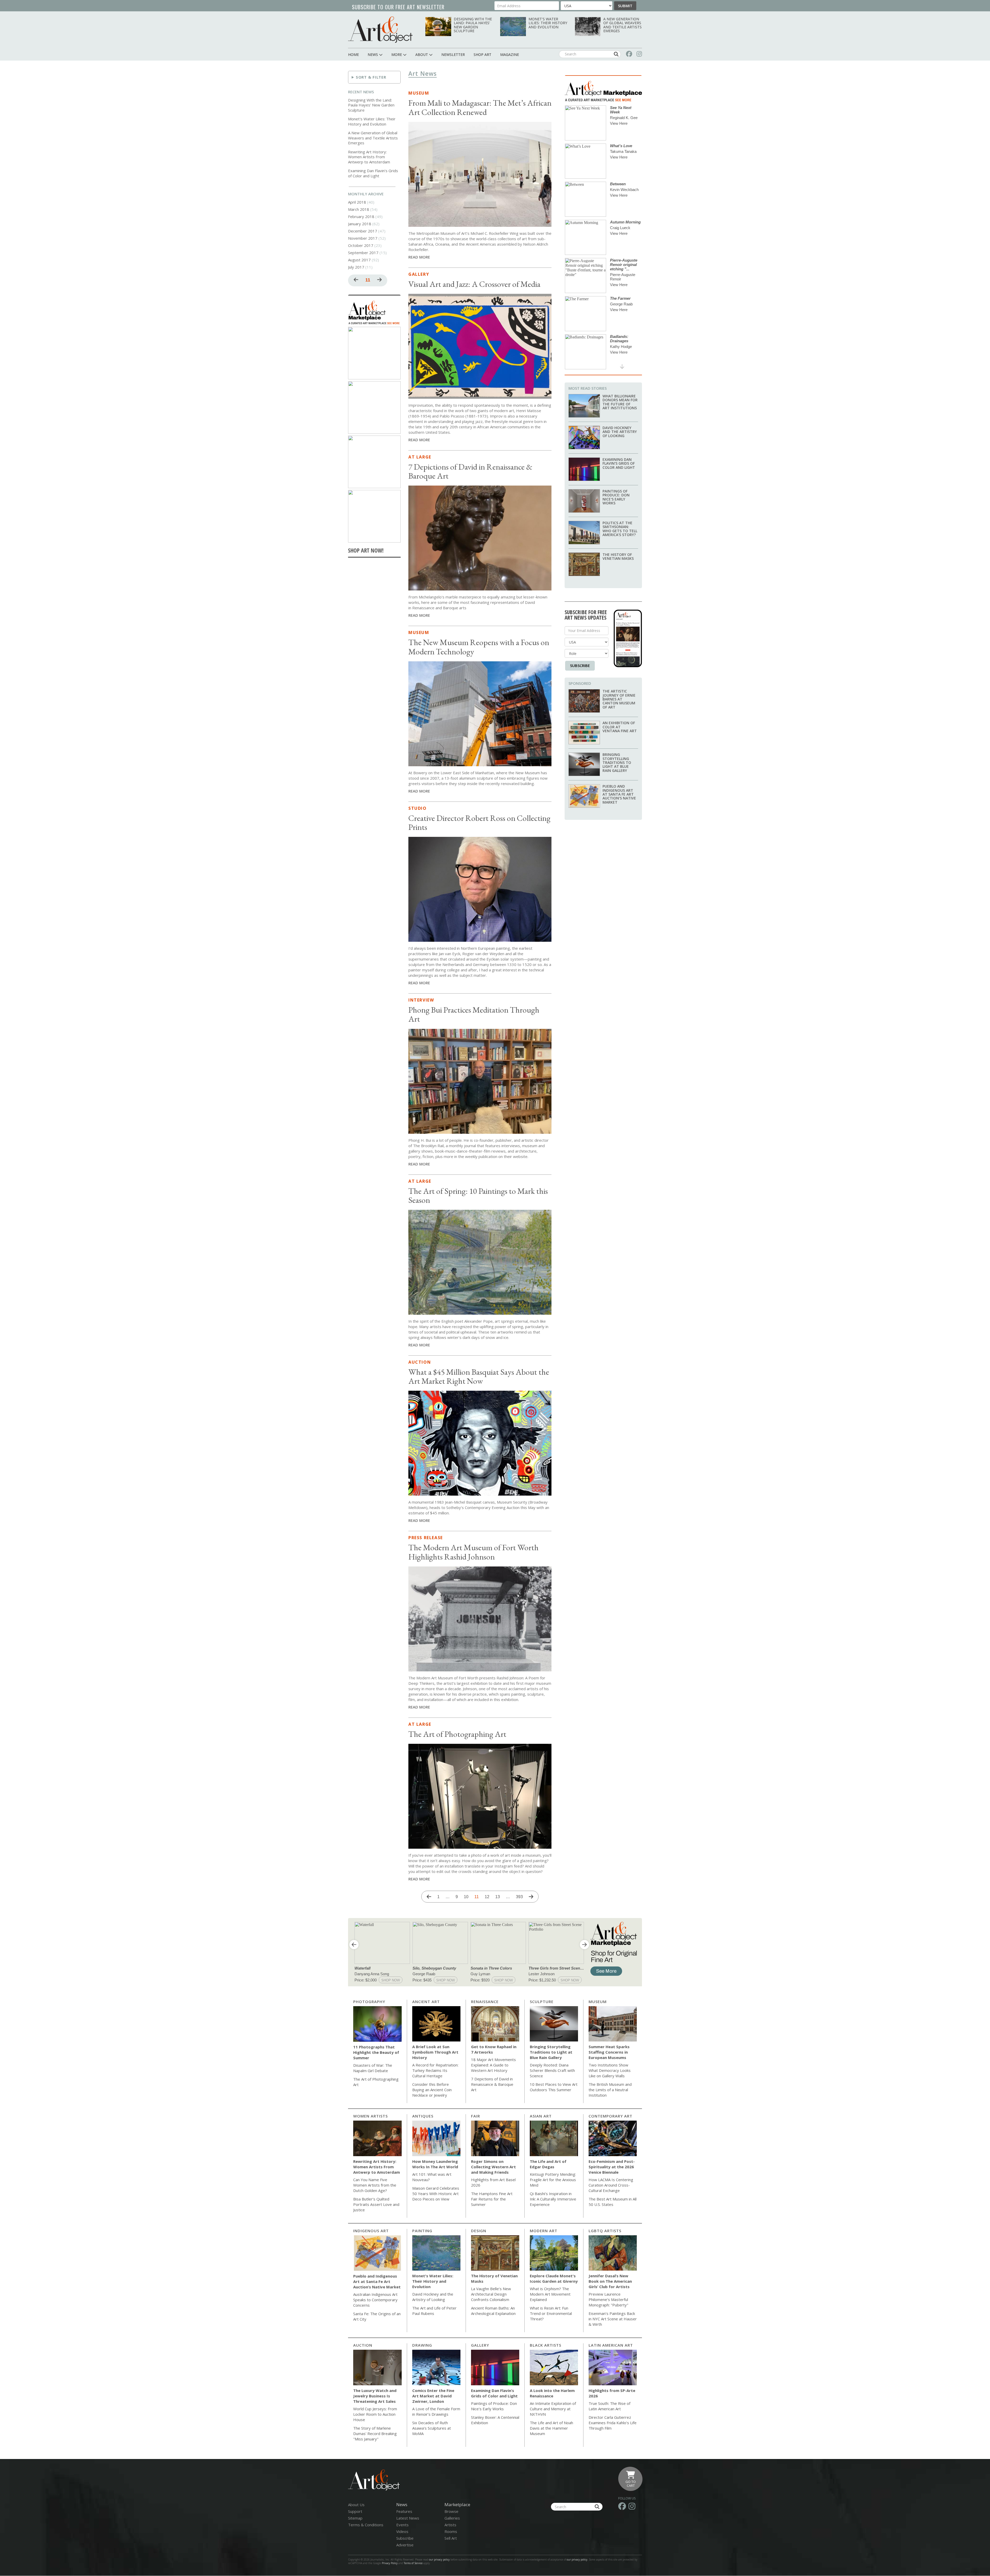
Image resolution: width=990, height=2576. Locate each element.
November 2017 (363, 238)
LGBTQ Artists (605, 2231)
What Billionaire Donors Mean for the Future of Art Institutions (620, 402)
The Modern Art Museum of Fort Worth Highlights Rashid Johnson (473, 1552)
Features (404, 2511)
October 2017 (361, 245)
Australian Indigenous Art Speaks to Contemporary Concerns (375, 2300)
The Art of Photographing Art (457, 1734)
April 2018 (357, 202)
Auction (420, 1362)
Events (402, 2525)
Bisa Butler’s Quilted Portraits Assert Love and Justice (376, 2204)
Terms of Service (413, 2563)
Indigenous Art (371, 2231)
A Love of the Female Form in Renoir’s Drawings (436, 2411)
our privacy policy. (578, 2560)
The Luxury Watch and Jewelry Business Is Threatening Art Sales (375, 2396)
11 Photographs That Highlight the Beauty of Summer (376, 2052)
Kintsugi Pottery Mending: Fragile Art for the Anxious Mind (553, 2180)
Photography (369, 2002)
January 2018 (360, 224)
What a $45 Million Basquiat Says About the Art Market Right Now (479, 1376)
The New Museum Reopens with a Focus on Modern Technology (479, 647)
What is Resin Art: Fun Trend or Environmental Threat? (551, 2313)
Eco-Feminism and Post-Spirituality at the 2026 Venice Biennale (612, 2167)
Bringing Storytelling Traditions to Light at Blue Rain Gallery (617, 762)
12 (489, 1897)
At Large (420, 457)
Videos (402, 2531)
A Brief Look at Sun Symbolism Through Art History (435, 2052)
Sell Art (451, 2538)
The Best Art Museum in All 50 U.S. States (613, 2202)
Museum (419, 93)
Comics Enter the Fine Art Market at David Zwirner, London (433, 2396)
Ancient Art (426, 2002)
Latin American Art (611, 2345)
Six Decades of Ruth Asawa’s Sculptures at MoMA (432, 2428)
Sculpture (542, 2002)
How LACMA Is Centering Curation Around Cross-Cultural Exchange (611, 2185)
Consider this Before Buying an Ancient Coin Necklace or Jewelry (432, 2090)
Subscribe (580, 665)
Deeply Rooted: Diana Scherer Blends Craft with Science (552, 2070)
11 (369, 281)
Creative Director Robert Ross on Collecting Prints (479, 823)
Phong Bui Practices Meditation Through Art (474, 1014)
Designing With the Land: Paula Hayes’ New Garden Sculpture (473, 25)
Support (355, 2511)
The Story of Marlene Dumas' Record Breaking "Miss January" (375, 2433)
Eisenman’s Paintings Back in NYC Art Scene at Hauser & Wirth (613, 2319)
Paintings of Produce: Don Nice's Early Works (616, 497)
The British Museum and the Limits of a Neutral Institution (610, 2090)
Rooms (451, 2531)
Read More (419, 257)
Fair (476, 2116)
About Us (356, 2505)
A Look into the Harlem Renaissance (552, 2393)
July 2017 (356, 267)
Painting (422, 2231)
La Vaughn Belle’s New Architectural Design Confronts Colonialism (491, 2294)
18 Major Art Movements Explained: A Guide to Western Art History (493, 2065)
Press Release (426, 1538)
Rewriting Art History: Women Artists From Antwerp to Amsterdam (369, 157)
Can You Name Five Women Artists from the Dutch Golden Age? (375, 2185)
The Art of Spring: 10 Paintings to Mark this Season (478, 1195)
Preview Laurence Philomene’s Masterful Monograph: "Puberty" (608, 2299)
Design (479, 2231)
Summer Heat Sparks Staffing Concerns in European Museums (609, 2052)
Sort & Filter (371, 77)
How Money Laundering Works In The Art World (435, 2164)
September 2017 (363, 253)
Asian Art (541, 2116)
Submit (625, 6)
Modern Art (544, 2231)
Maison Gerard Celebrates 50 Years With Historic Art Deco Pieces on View (436, 2194)
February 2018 (361, 216)
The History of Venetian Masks (618, 556)
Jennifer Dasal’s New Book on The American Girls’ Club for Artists (610, 2281)
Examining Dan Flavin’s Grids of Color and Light (373, 173)
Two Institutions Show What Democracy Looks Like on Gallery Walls (610, 2070)
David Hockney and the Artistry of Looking (620, 432)
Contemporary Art (610, 2116)
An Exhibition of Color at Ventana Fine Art (620, 727)
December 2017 (363, 231)
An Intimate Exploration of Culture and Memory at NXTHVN (553, 2409)
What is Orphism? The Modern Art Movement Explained (550, 2294)
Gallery (419, 274)
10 (468, 1897)
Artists (450, 2525)
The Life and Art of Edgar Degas (548, 2164)
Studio (418, 808)
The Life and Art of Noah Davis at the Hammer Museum (551, 2428)
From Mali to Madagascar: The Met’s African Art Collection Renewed (480, 107)
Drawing (422, 2345)
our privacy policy (439, 2560)
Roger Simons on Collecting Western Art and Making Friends (493, 2167)
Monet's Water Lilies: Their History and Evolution (548, 23)
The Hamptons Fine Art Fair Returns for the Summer (492, 2199)
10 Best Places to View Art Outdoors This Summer (554, 2087)
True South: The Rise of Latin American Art (609, 2406)
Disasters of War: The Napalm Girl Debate (373, 2068)
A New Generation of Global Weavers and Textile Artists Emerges (622, 25)
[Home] (380, 30)
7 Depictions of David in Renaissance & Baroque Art (470, 471)
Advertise (405, 2545)
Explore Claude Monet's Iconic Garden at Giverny (554, 2278)
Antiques (423, 2116)
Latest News (408, 2518)
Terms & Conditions (366, 2525)
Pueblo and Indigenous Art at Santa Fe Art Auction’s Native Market (619, 794)
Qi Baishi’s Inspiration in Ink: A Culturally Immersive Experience (553, 2199)
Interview (421, 1000)
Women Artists (370, 2116)
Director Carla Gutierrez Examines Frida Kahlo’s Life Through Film (613, 2423)
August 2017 (359, 260)
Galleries (452, 2518)
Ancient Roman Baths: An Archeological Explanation (493, 2311)
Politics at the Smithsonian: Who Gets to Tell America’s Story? (620, 529)
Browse (451, 2511)
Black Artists (546, 2345)
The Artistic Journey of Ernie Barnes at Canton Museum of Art (619, 699)
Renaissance (485, 2002)
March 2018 (359, 209)
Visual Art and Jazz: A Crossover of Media (474, 284)
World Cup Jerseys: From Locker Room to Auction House (375, 2414)
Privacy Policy (390, 2563)
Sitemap (355, 2518)
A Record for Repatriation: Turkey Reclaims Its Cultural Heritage (435, 2070)
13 (499, 1897)
